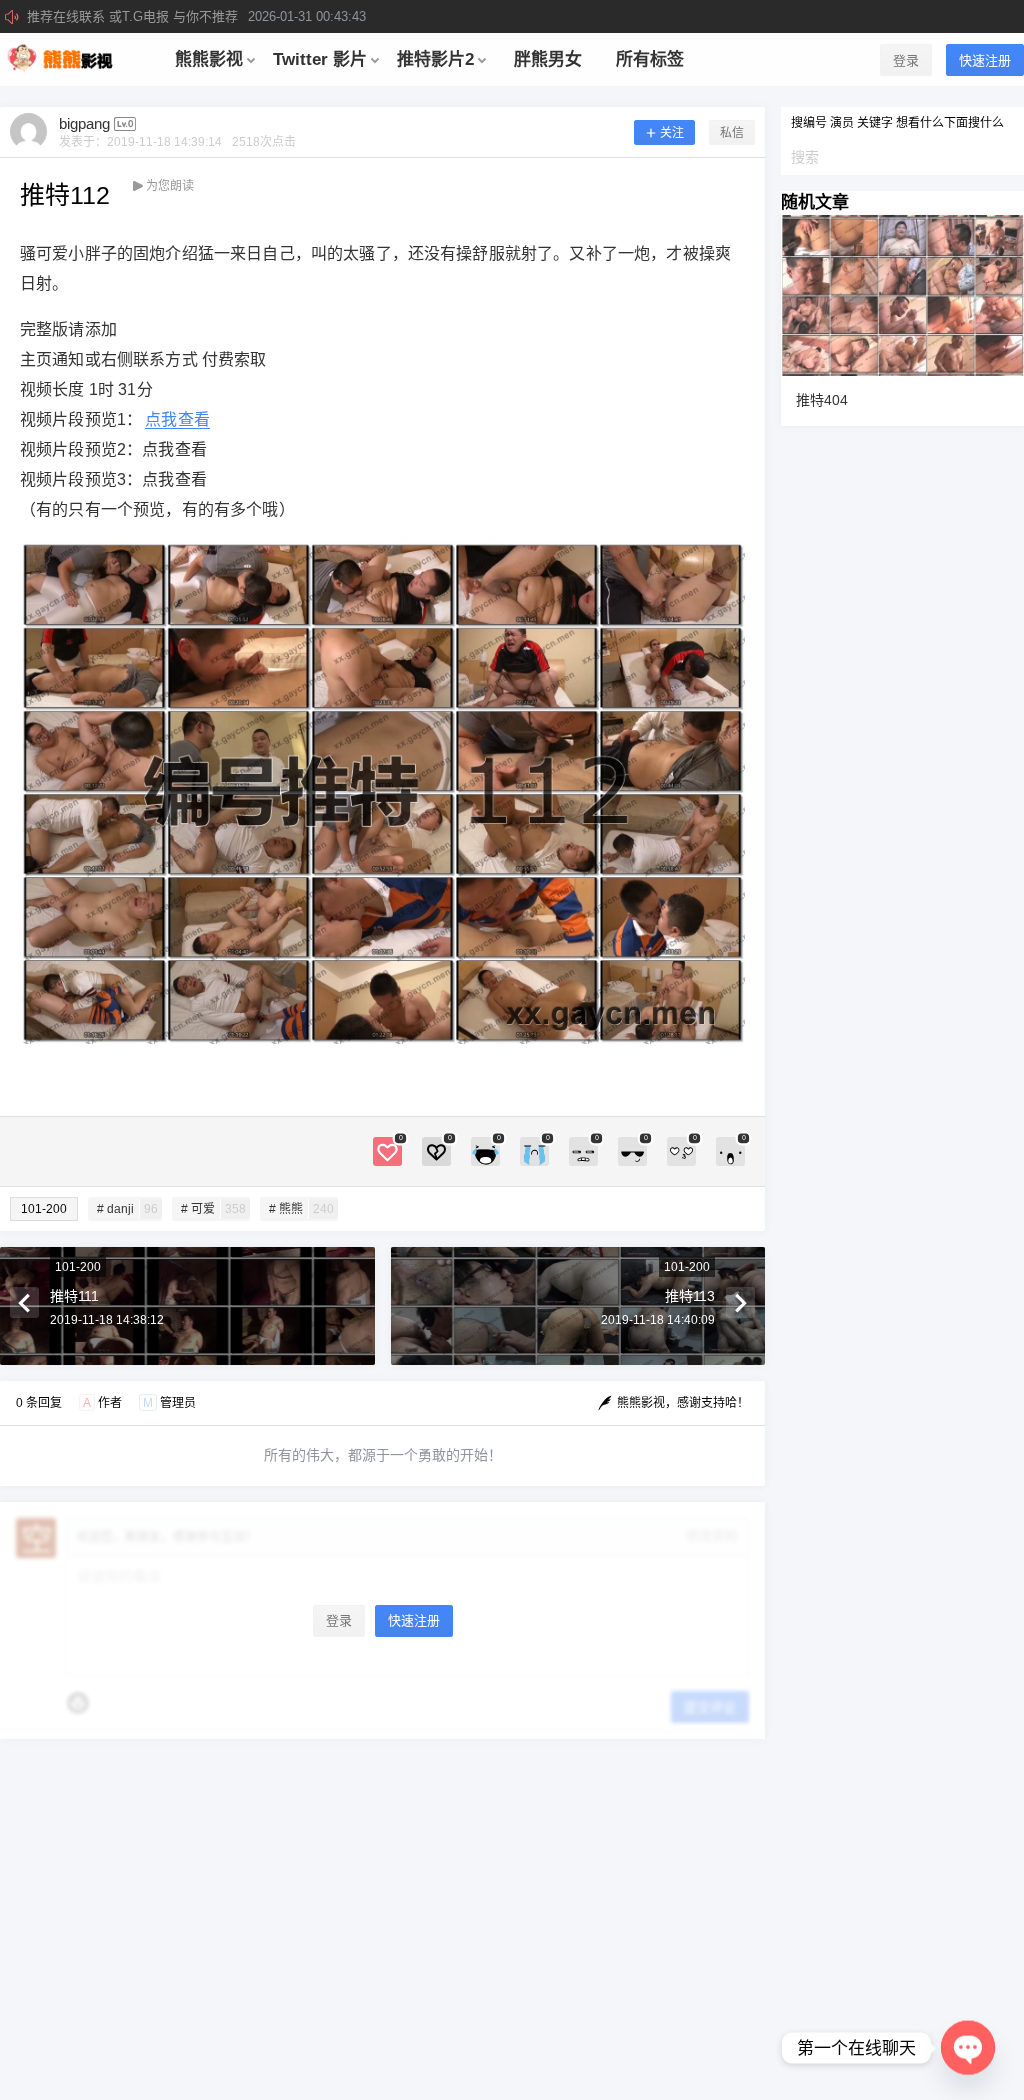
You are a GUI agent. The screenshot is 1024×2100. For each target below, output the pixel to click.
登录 (906, 60)
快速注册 (985, 60)
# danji (127, 1209)
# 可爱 (213, 1209)
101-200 (44, 1209)
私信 (732, 133)
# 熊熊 (301, 1209)
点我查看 (177, 419)
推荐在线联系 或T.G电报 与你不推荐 (196, 16)
